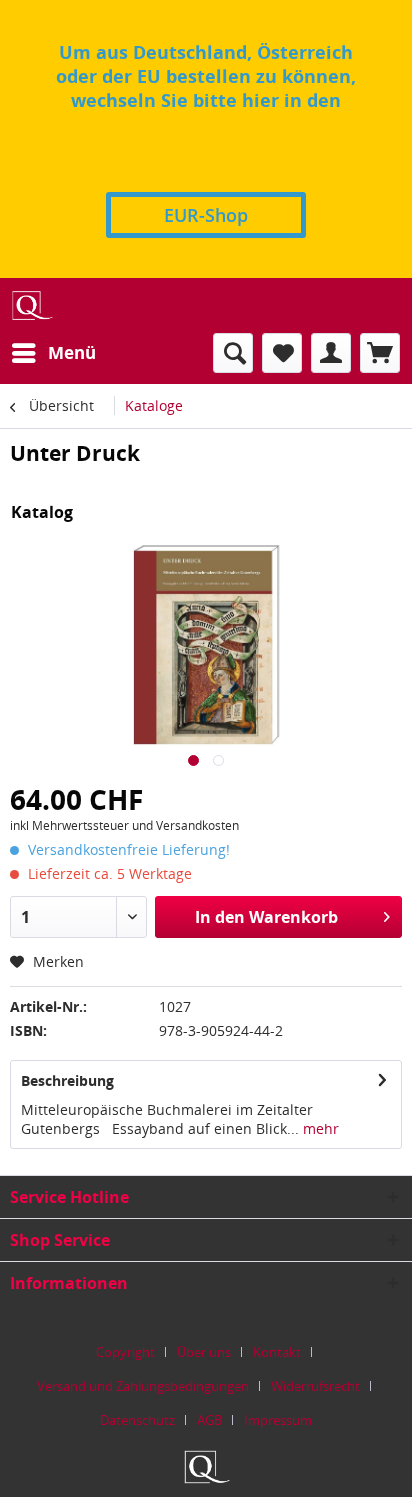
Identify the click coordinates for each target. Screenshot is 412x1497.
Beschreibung (67, 1080)
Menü (72, 352)
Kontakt (277, 1352)
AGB (209, 1420)
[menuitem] (53, 353)
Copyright (125, 1352)
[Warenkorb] (380, 353)
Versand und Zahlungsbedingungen (143, 1386)
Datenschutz (137, 1420)
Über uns (204, 1352)
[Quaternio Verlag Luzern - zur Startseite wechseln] (31, 305)
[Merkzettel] (282, 353)
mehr (319, 1128)
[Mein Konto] (331, 353)
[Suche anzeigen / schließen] (233, 353)
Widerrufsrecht (315, 1386)
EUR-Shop (206, 215)
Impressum (278, 1420)
